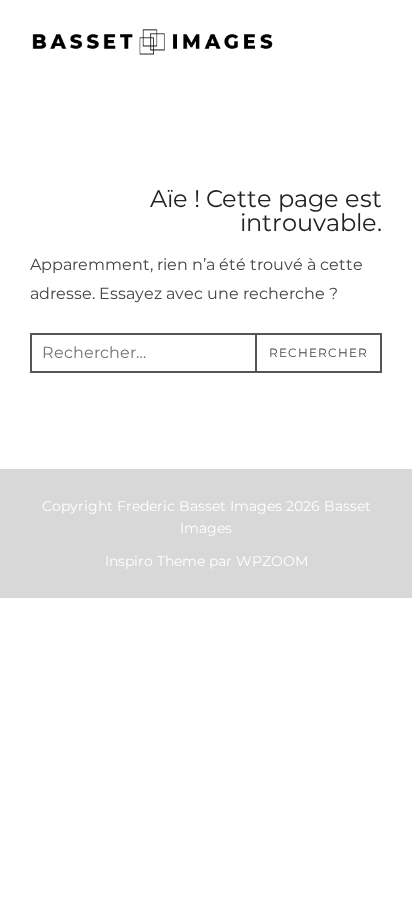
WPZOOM (272, 561)
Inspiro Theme (155, 561)
